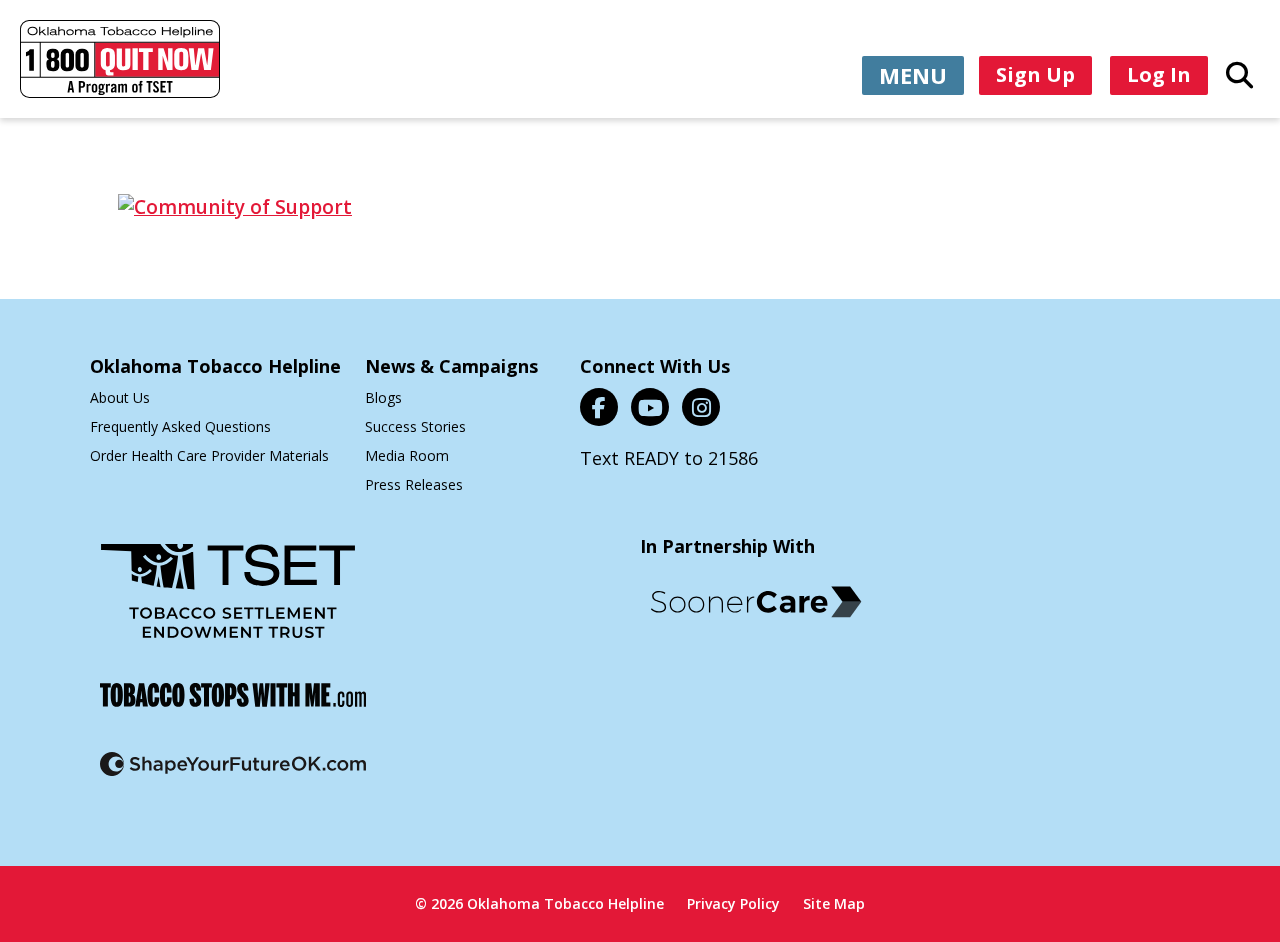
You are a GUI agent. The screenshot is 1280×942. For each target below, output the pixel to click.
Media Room (407, 455)
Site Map (834, 903)
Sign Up (1035, 74)
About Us (120, 397)
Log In (1159, 74)
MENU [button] (913, 75)
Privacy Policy (733, 903)
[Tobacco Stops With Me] (233, 707)
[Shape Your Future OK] (233, 776)
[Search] (1239, 74)
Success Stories (415, 426)
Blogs (383, 397)
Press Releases (414, 484)
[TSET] (228, 603)
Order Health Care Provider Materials (209, 455)
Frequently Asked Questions (180, 426)
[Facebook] (599, 407)
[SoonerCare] (756, 602)
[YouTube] (650, 407)
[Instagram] (701, 407)
